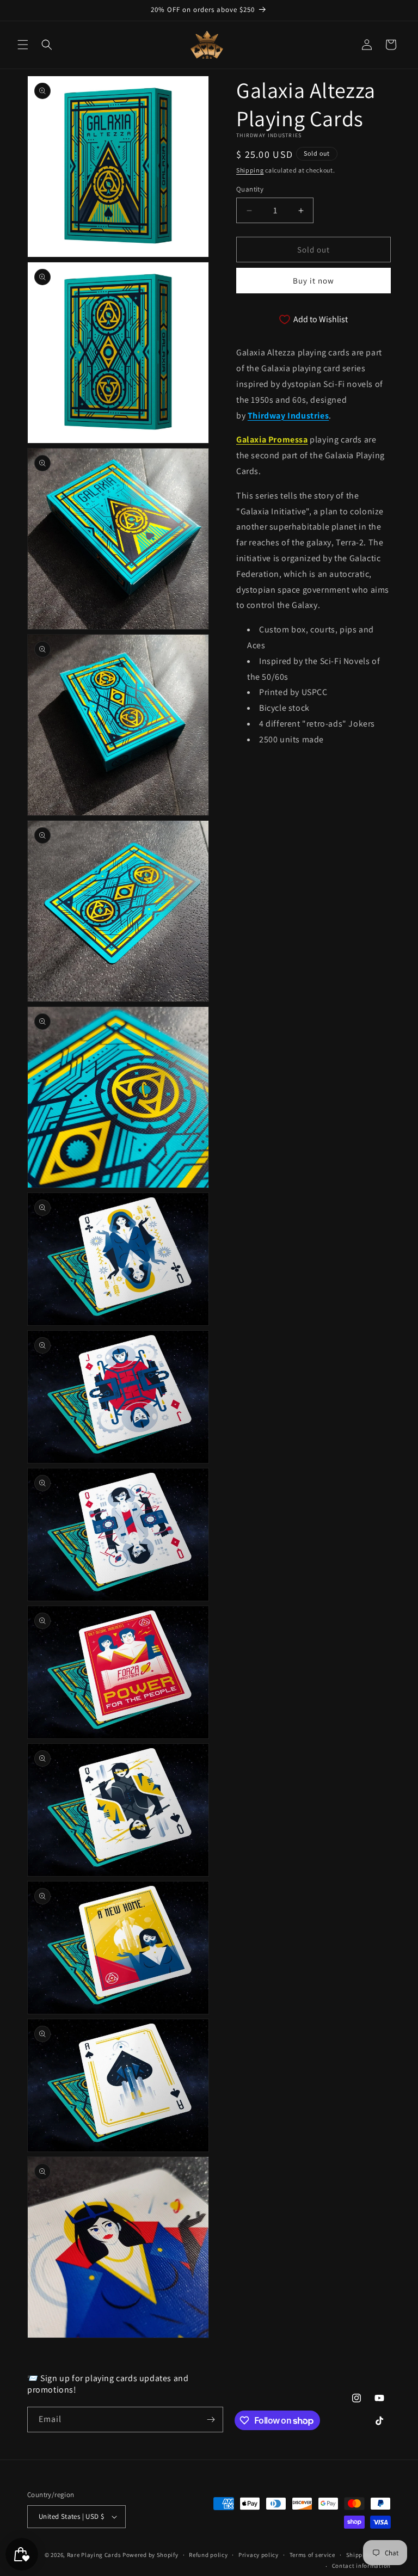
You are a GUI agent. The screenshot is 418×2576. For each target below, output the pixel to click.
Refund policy (208, 2555)
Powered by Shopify (150, 2555)
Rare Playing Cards (94, 2555)
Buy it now (313, 281)
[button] (23, 45)
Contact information (361, 2566)
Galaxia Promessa (272, 439)
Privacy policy (259, 2555)
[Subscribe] (211, 2420)
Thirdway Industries (288, 416)
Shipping (250, 170)
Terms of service (312, 2555)
